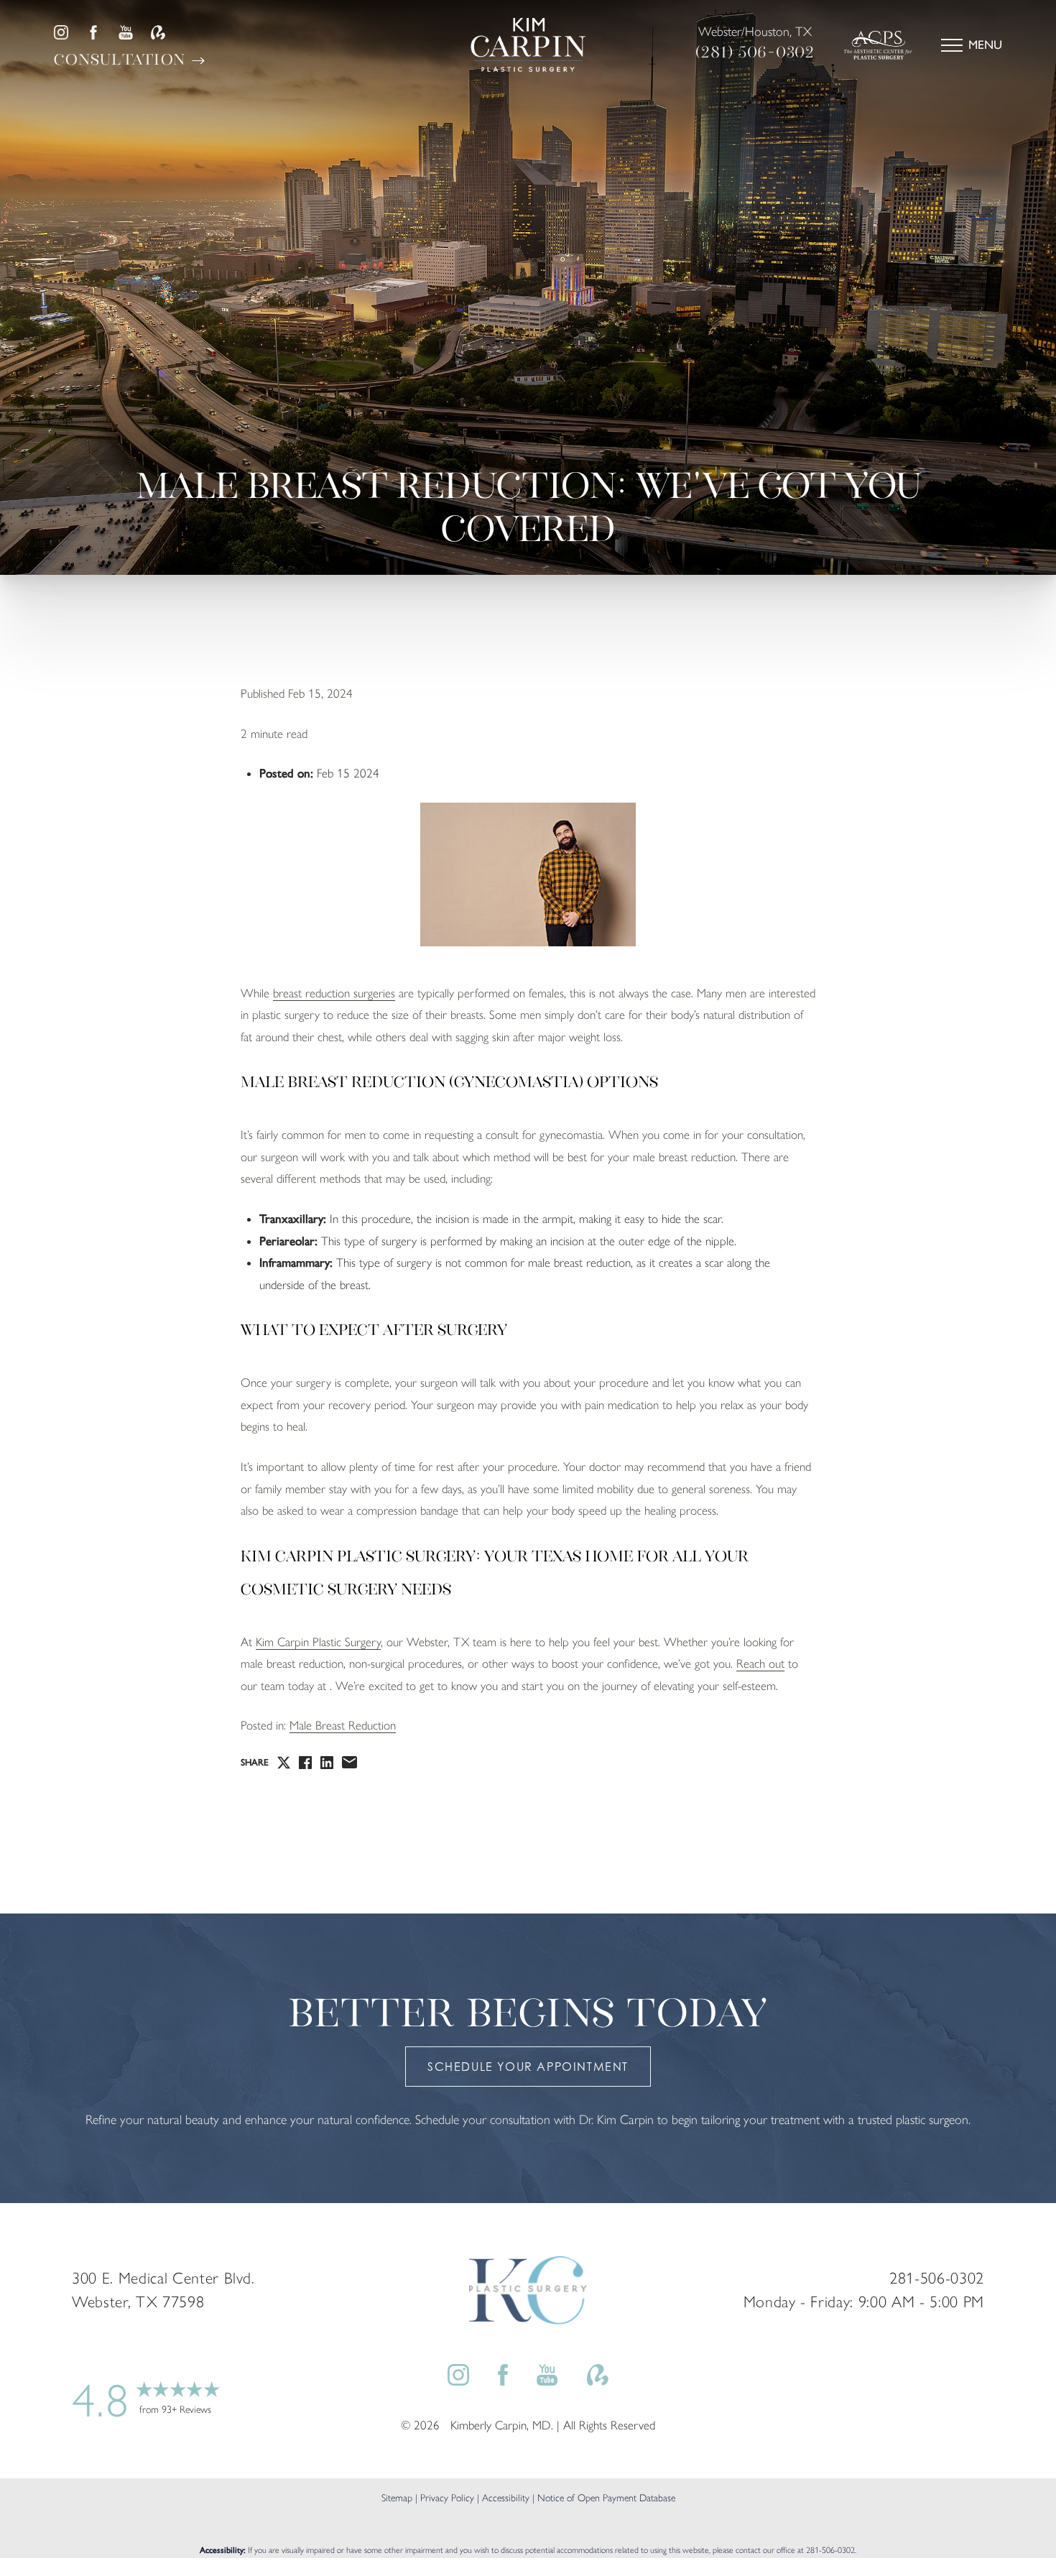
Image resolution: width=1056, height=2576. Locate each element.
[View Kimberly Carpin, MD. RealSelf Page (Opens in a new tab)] (158, 32)
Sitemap (397, 2497)
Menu (985, 45)
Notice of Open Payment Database (606, 2497)
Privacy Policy (447, 2497)
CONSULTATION (122, 59)
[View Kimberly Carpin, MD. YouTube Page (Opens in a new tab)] (126, 32)
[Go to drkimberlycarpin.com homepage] (528, 45)
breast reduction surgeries (334, 993)
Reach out (760, 1663)
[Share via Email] (349, 1762)
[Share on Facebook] (305, 1763)
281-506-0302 (830, 2549)
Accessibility (506, 2497)
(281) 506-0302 (755, 52)
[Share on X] (284, 1763)
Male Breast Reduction (343, 1726)
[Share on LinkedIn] (327, 1763)
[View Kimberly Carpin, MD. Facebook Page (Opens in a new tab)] (93, 32)
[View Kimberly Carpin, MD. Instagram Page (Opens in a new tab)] (61, 32)
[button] (952, 45)
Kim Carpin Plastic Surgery (318, 1642)
